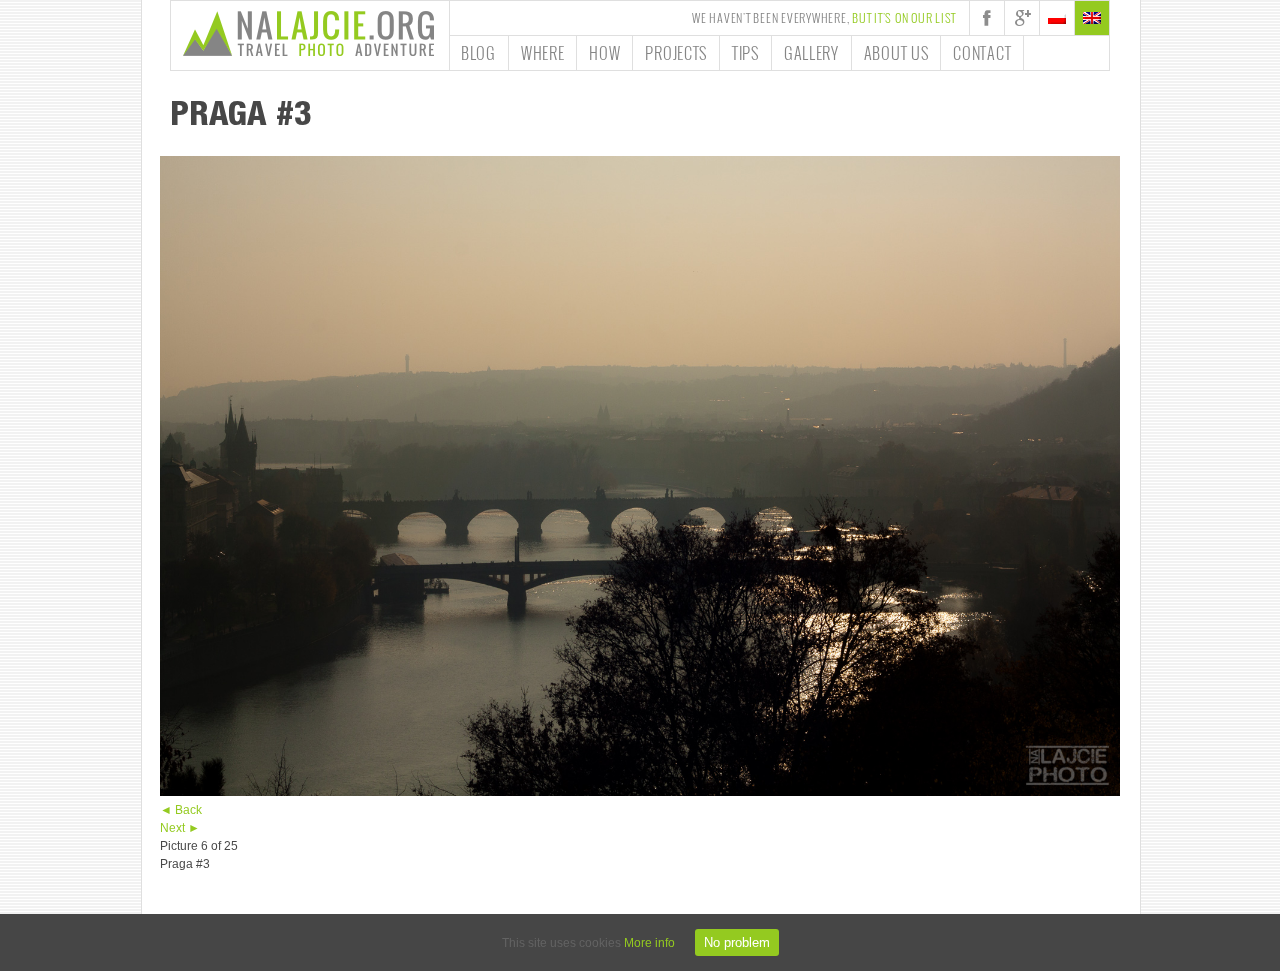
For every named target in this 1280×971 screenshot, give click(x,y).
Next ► (180, 828)
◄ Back (181, 810)
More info (649, 943)
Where (543, 53)
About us (896, 53)
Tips (745, 53)
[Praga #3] (640, 792)
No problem (737, 942)
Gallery (811, 53)
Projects (676, 53)
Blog (478, 53)
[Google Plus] (1022, 18)
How (604, 53)
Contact (982, 53)
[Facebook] (987, 18)
